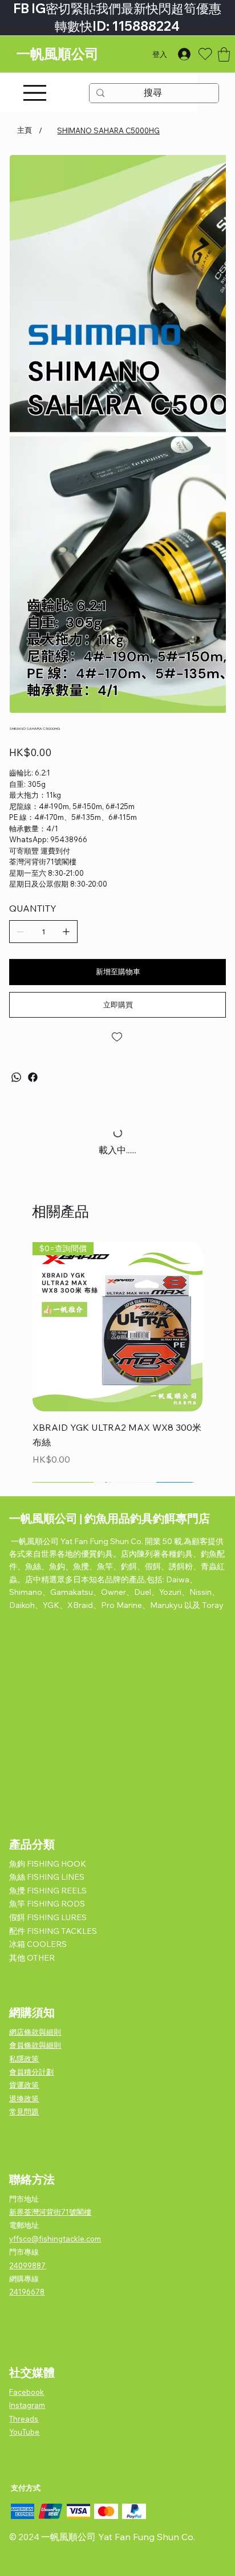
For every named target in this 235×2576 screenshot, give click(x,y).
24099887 (27, 2265)
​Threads (24, 2419)
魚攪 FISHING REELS (48, 1891)
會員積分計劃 (31, 2072)
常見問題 (24, 2112)
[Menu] (35, 93)
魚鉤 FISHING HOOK (48, 1864)
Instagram (27, 2405)
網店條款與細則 (35, 2032)
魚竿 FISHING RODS (47, 1904)
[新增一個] (66, 932)
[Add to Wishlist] (117, 1037)
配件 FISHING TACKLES (53, 1931)
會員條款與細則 (35, 2045)
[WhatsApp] (16, 1077)
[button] (224, 54)
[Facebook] (33, 1077)
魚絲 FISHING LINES (47, 1877)
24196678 (27, 2292)
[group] (117, 1362)
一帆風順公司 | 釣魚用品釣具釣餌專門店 (110, 1518)
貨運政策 (24, 2085)
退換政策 (24, 2099)
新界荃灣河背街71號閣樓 (50, 2212)
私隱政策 (24, 2059)
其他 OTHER (32, 1958)
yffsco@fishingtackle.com (55, 2239)
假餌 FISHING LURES (48, 1917)
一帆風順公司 (58, 54)
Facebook (27, 2392)
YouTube (24, 2432)
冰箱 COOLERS (38, 1944)
